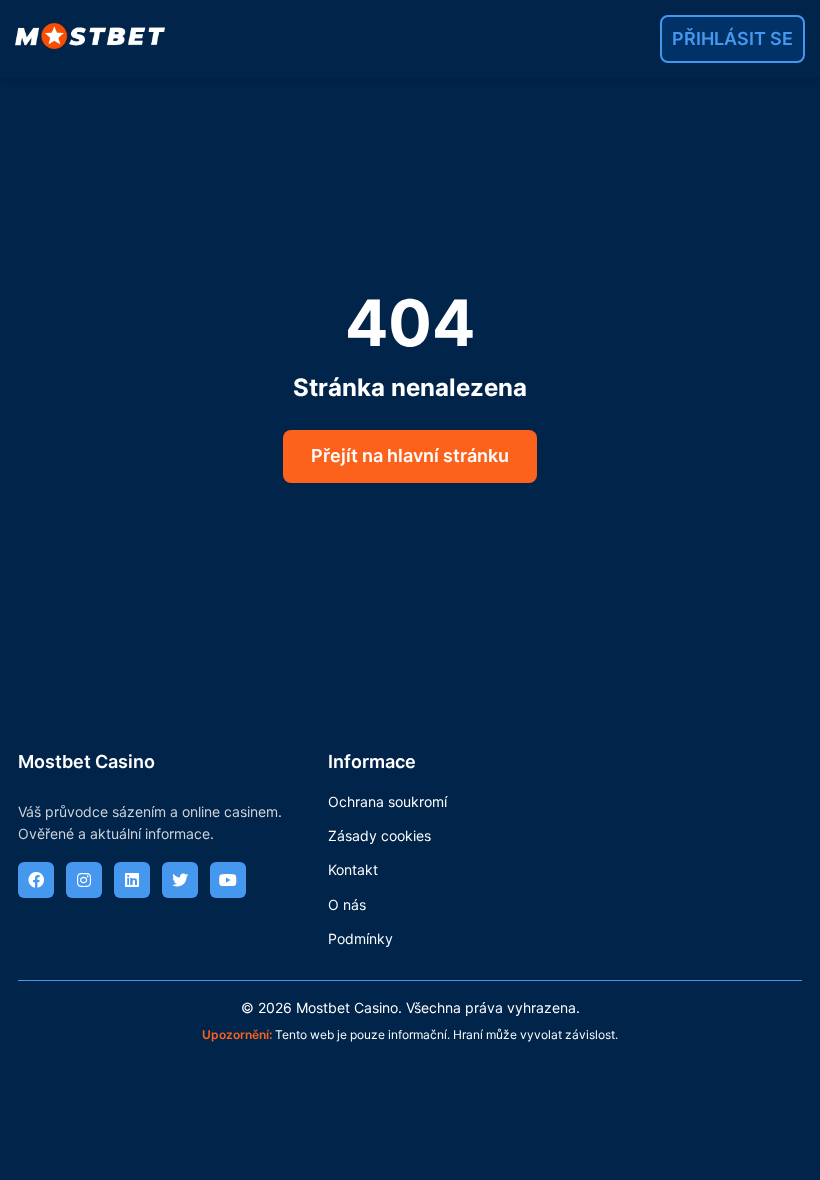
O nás (347, 904)
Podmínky (360, 938)
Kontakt (353, 869)
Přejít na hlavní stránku (410, 455)
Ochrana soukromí (387, 801)
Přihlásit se (732, 38)
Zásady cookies (379, 835)
